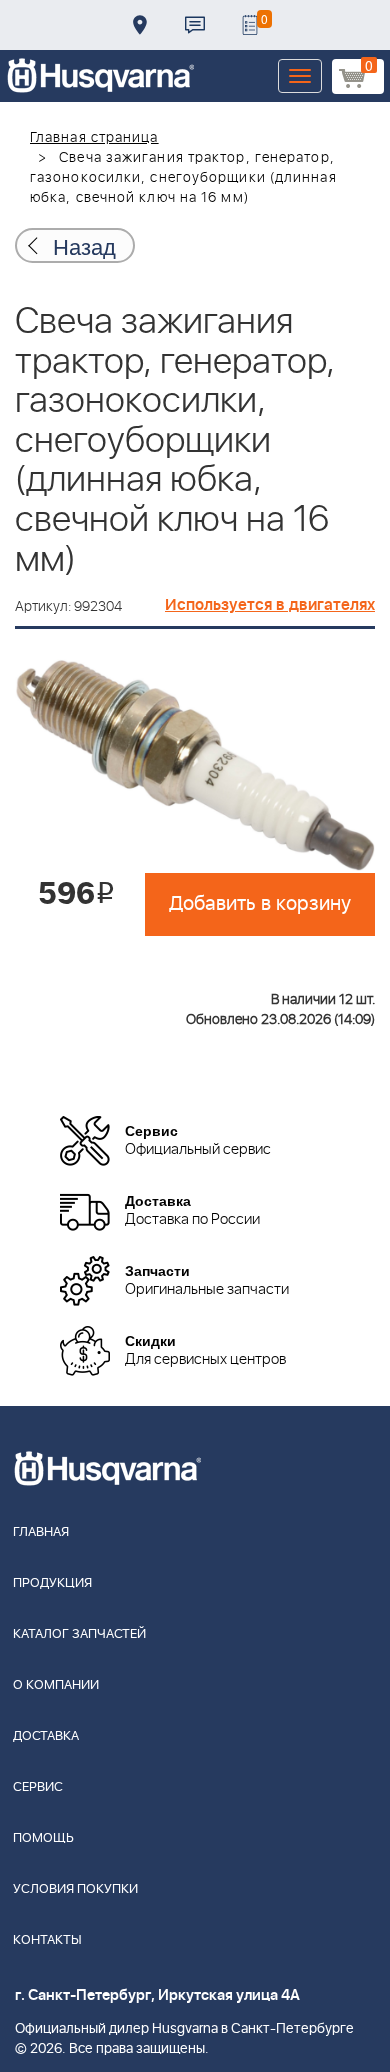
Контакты (195, 25)
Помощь (43, 1838)
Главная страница (94, 138)
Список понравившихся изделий (250, 25)
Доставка (140, 25)
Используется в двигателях (270, 605)
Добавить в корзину (260, 904)
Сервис (38, 1787)
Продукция (52, 1583)
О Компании (56, 1685)
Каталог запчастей (79, 1634)
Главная (41, 1532)
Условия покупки (75, 1889)
